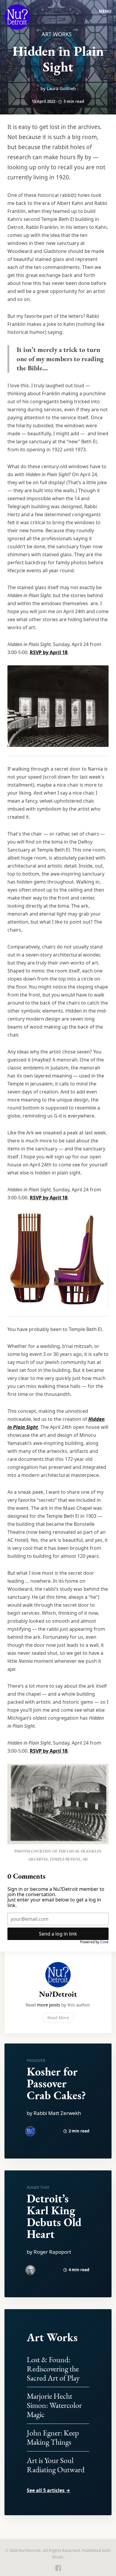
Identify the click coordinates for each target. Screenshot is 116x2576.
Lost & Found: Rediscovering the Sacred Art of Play (53, 2369)
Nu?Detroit (58, 1994)
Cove (104, 1942)
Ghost (57, 2557)
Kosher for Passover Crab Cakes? (56, 2083)
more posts (48, 2005)
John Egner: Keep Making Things (53, 2437)
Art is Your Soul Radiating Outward (56, 2465)
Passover (36, 2060)
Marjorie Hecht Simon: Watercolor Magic (54, 2405)
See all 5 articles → (48, 2490)
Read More (58, 2018)
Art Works (57, 34)
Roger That (38, 2187)
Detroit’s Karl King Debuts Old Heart (54, 2216)
